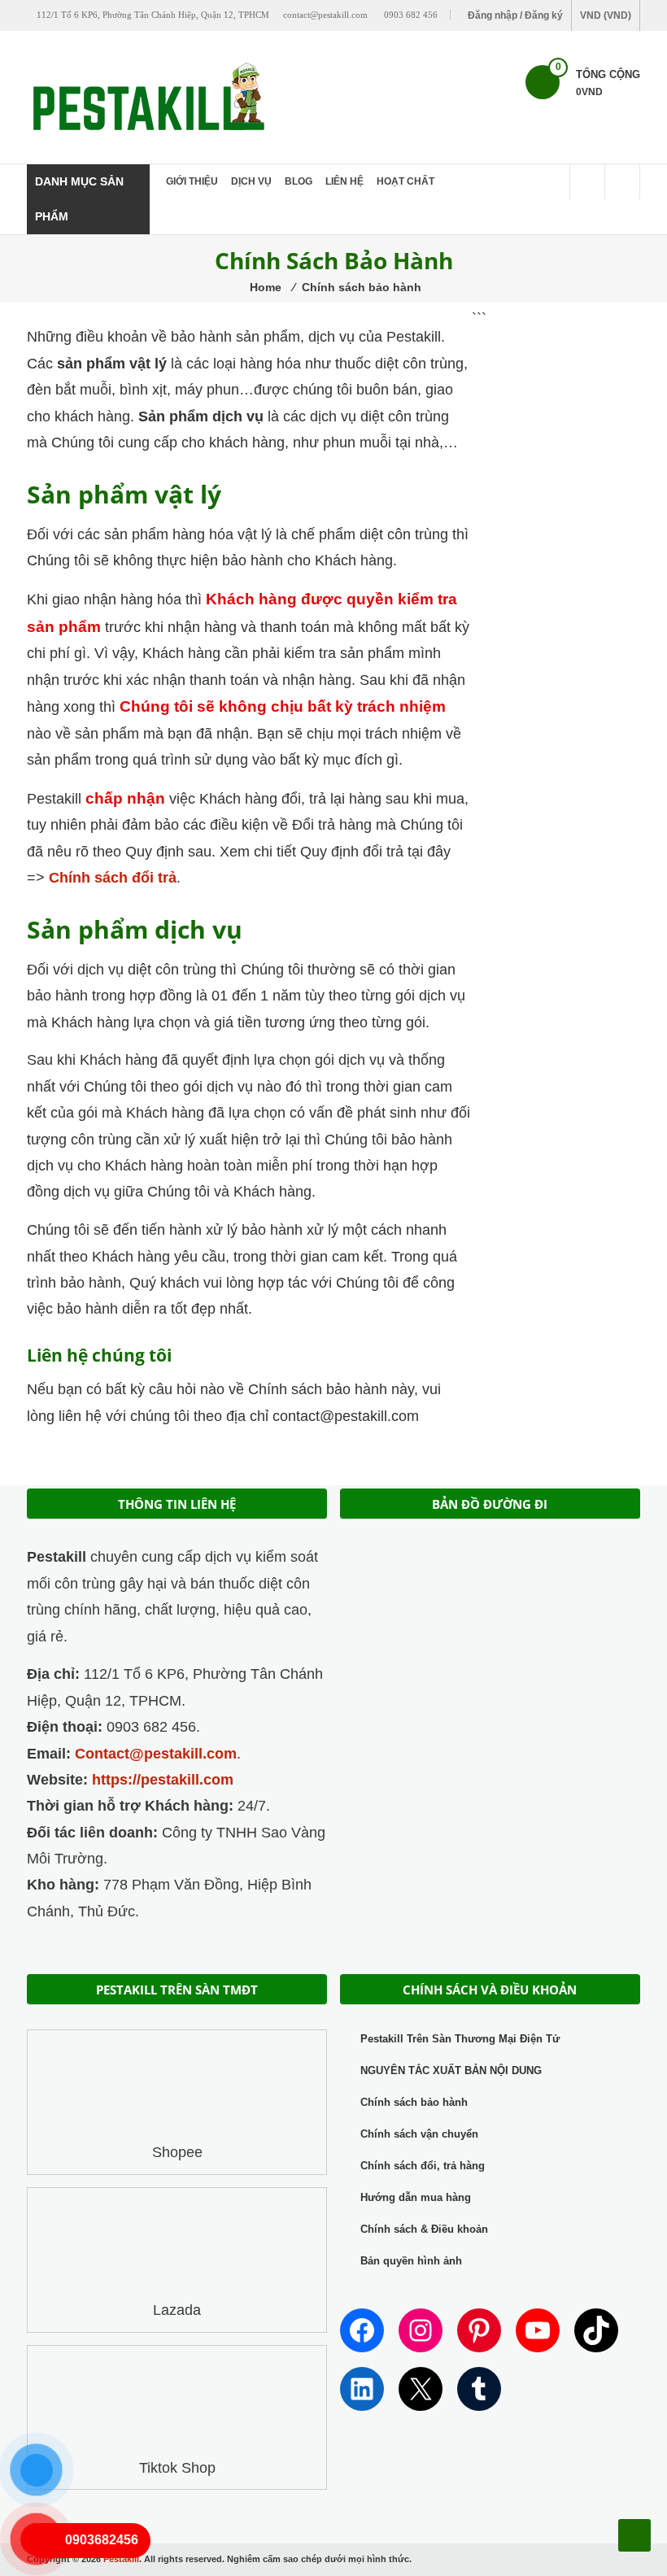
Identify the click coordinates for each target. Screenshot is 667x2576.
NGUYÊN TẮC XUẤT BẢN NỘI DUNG (451, 2070)
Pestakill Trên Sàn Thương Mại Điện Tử (460, 2039)
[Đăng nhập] (622, 182)
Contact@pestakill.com (156, 1754)
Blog (299, 181)
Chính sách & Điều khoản (424, 2229)
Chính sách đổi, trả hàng (423, 2166)
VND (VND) (606, 15)
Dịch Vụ (251, 181)
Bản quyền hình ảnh (411, 2261)
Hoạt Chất (405, 181)
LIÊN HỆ (344, 181)
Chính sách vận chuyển (419, 2134)
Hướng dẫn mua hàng (416, 2197)
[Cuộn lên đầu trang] (634, 2535)
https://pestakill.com (163, 1780)
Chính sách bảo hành (414, 2102)
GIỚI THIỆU (192, 181)
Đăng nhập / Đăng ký (515, 15)
